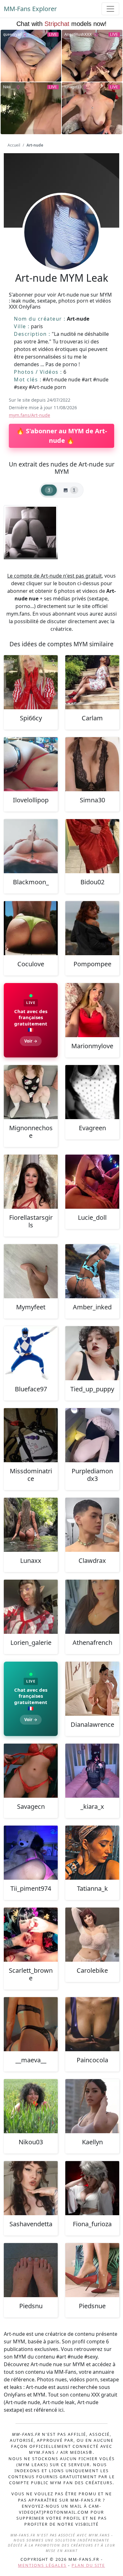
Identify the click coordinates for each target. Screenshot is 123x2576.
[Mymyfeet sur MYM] (31, 1271)
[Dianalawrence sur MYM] (92, 1689)
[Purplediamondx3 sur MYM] (92, 1435)
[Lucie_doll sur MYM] (92, 1182)
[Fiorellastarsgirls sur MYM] (31, 1182)
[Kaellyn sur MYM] (92, 2106)
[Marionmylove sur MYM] (92, 1010)
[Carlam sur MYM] (92, 682)
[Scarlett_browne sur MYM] (31, 1935)
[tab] (49, 490)
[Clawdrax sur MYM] (92, 1525)
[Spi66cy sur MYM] (31, 682)
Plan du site (88, 2565)
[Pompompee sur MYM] (92, 928)
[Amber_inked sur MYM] (92, 1271)
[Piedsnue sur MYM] (92, 2270)
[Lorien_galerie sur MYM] (31, 1607)
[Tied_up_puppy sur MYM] (92, 1353)
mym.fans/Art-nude (29, 415)
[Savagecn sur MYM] (31, 1771)
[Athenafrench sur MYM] (92, 1607)
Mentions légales (42, 2565)
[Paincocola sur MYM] (92, 2024)
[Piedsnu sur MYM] (31, 2270)
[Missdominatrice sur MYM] (31, 1435)
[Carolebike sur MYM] (92, 1935)
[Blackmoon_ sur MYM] (31, 846)
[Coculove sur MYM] (31, 928)
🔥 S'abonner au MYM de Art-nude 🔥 (62, 436)
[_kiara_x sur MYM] (92, 1771)
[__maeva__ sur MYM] (31, 2024)
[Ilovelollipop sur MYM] (31, 764)
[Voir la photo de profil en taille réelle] (61, 249)
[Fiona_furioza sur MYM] (92, 2188)
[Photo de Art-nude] (31, 532)
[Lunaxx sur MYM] (31, 1525)
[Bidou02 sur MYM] (92, 846)
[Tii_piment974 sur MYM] (31, 1853)
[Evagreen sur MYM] (92, 1092)
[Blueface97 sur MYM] (31, 1353)
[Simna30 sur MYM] (92, 764)
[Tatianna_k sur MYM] (92, 1853)
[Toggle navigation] (110, 9)
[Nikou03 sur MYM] (31, 2106)
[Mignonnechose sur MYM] (31, 1092)
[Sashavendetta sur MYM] (31, 2188)
